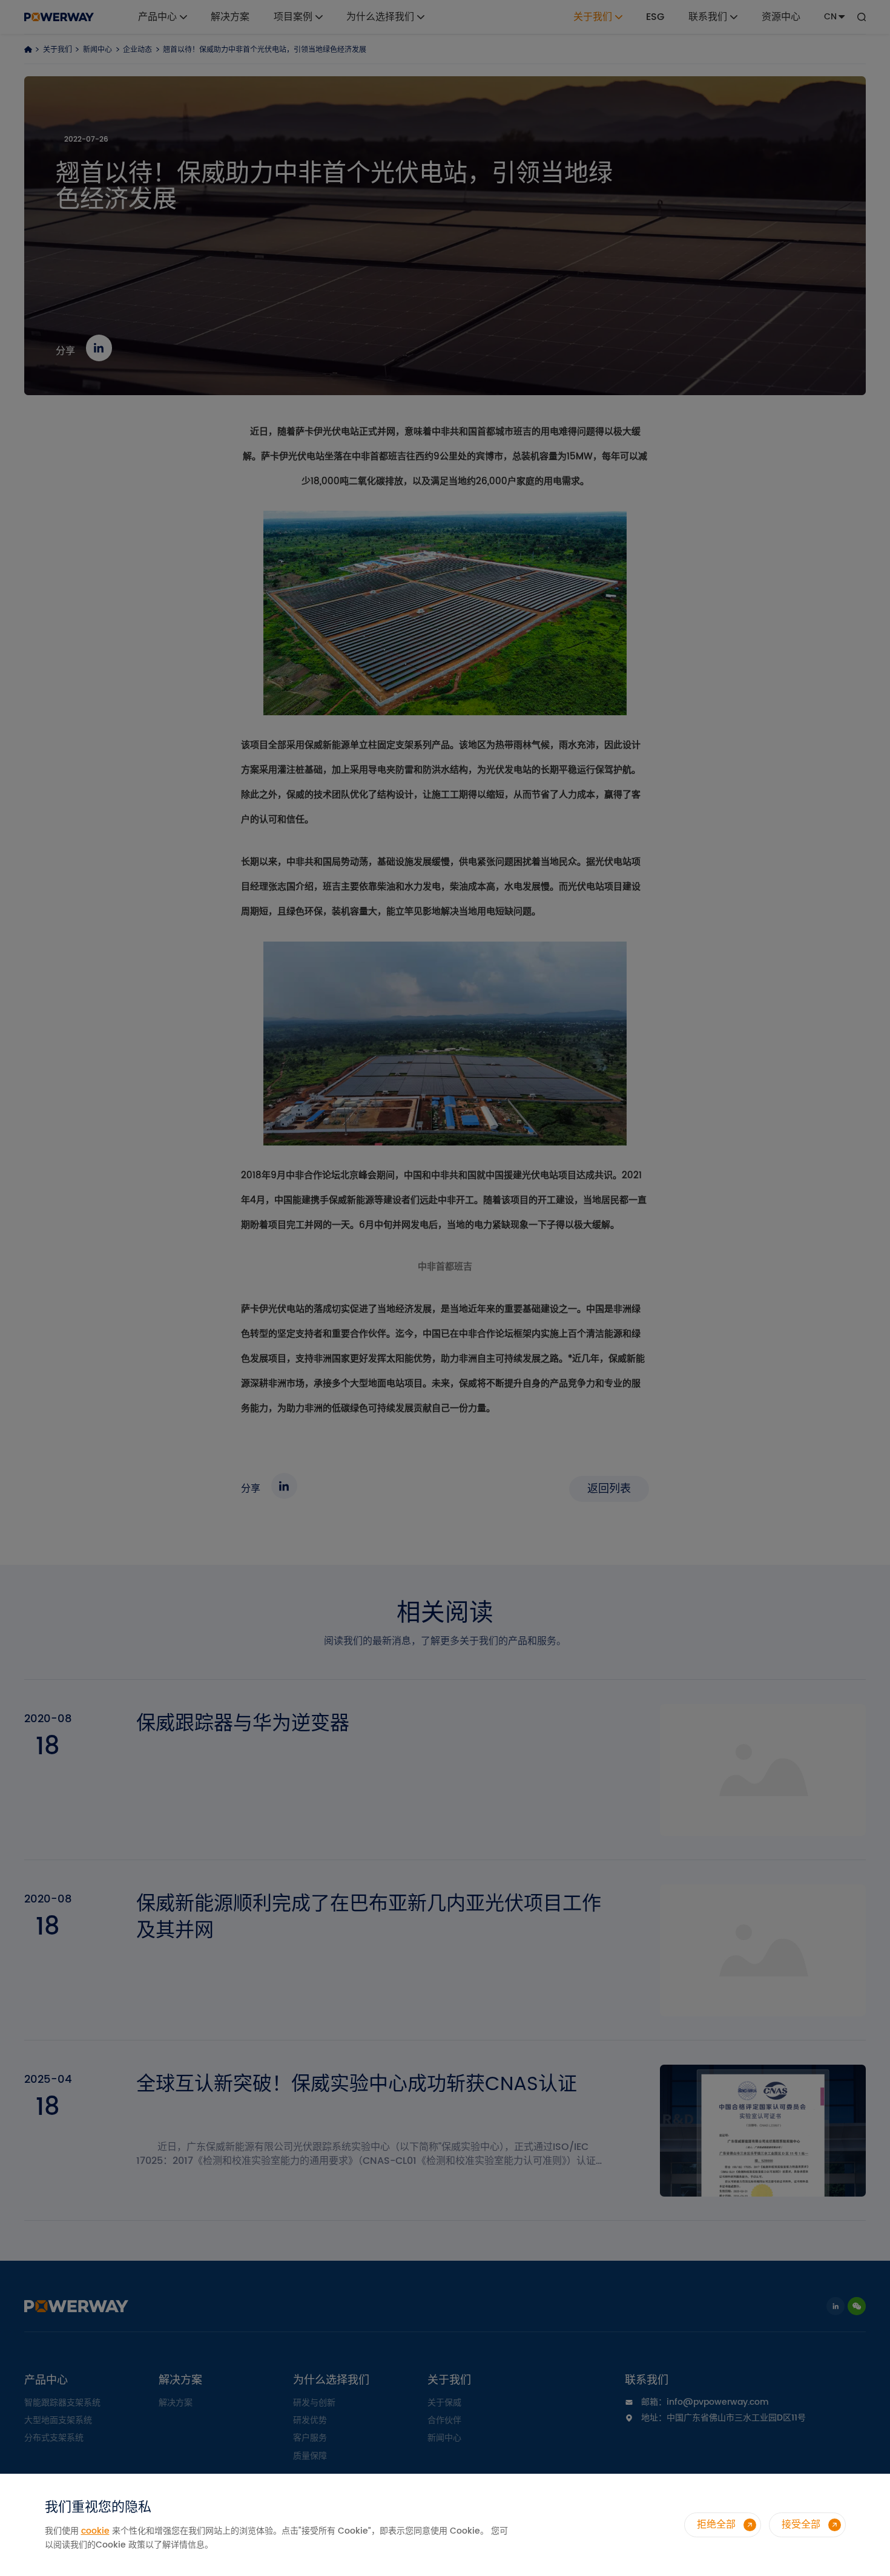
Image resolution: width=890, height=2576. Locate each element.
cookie (95, 2531)
